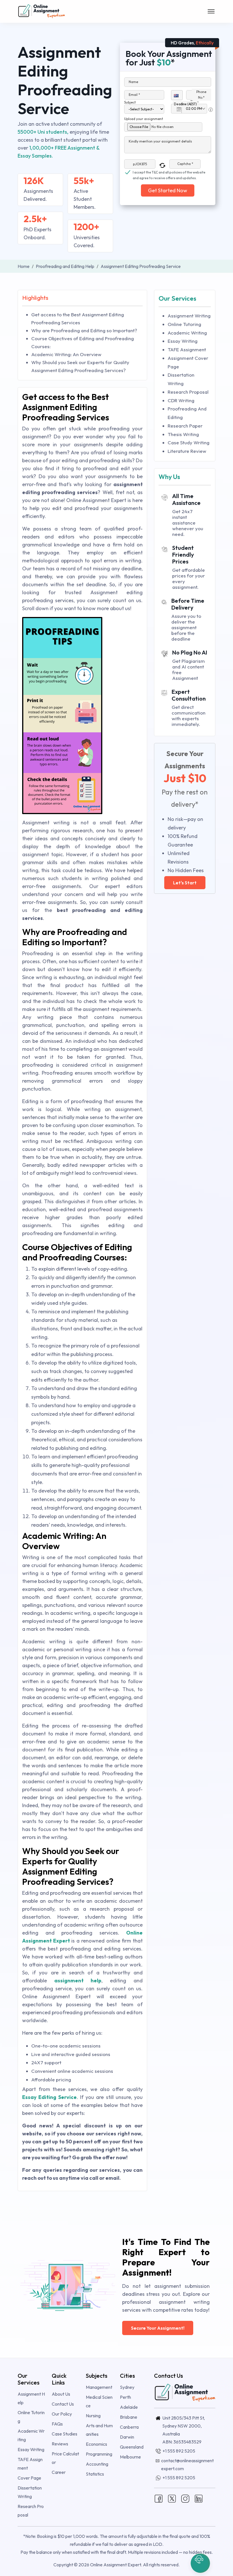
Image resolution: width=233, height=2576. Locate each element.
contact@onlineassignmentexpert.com (187, 2464)
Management (99, 2387)
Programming (99, 2454)
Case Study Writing (189, 442)
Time (194, 102)
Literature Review (187, 451)
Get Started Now (168, 190)
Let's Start (185, 883)
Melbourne (130, 2457)
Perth (125, 2397)
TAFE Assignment (187, 349)
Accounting (97, 2464)
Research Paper (185, 426)
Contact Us (63, 2404)
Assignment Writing (189, 316)
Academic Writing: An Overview (66, 354)
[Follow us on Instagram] (185, 2498)
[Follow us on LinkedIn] (199, 2498)
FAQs (57, 2424)
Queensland (132, 2447)
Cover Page (29, 2478)
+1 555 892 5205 (179, 2451)
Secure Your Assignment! (158, 2328)
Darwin (127, 2437)
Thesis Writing (183, 434)
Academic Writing (187, 333)
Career (59, 2472)
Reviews (60, 2444)
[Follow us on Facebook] (159, 2498)
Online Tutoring (184, 324)
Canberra (129, 2427)
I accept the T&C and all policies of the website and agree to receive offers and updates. (169, 173)
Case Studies (65, 2434)
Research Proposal (188, 392)
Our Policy (62, 2414)
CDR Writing (181, 400)
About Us (61, 2394)
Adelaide (129, 2407)
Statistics (95, 2474)
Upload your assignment (144, 119)
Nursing (93, 2416)
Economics (96, 2444)
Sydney (127, 2387)
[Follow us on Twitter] (172, 2498)
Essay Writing (183, 341)
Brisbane (129, 2417)
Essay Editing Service (49, 2097)
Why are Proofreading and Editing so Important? (84, 330)
